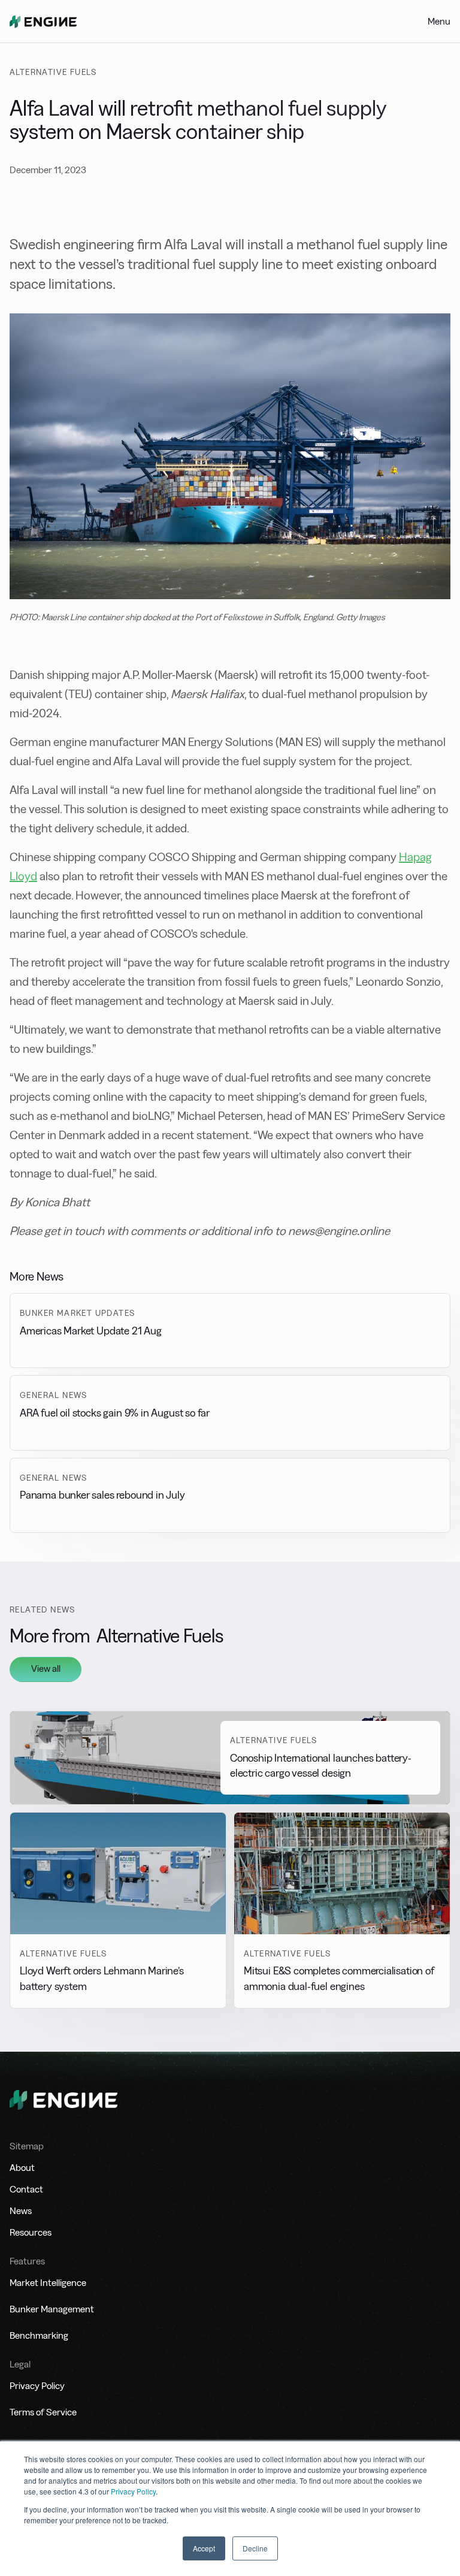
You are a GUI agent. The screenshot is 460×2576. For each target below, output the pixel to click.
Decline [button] (255, 2548)
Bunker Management (52, 2309)
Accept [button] (204, 2548)
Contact (26, 2189)
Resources (31, 2232)
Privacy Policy (133, 2491)
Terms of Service (43, 2412)
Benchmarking (39, 2335)
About (22, 2168)
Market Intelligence (48, 2283)
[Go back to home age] (43, 22)
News (21, 2211)
